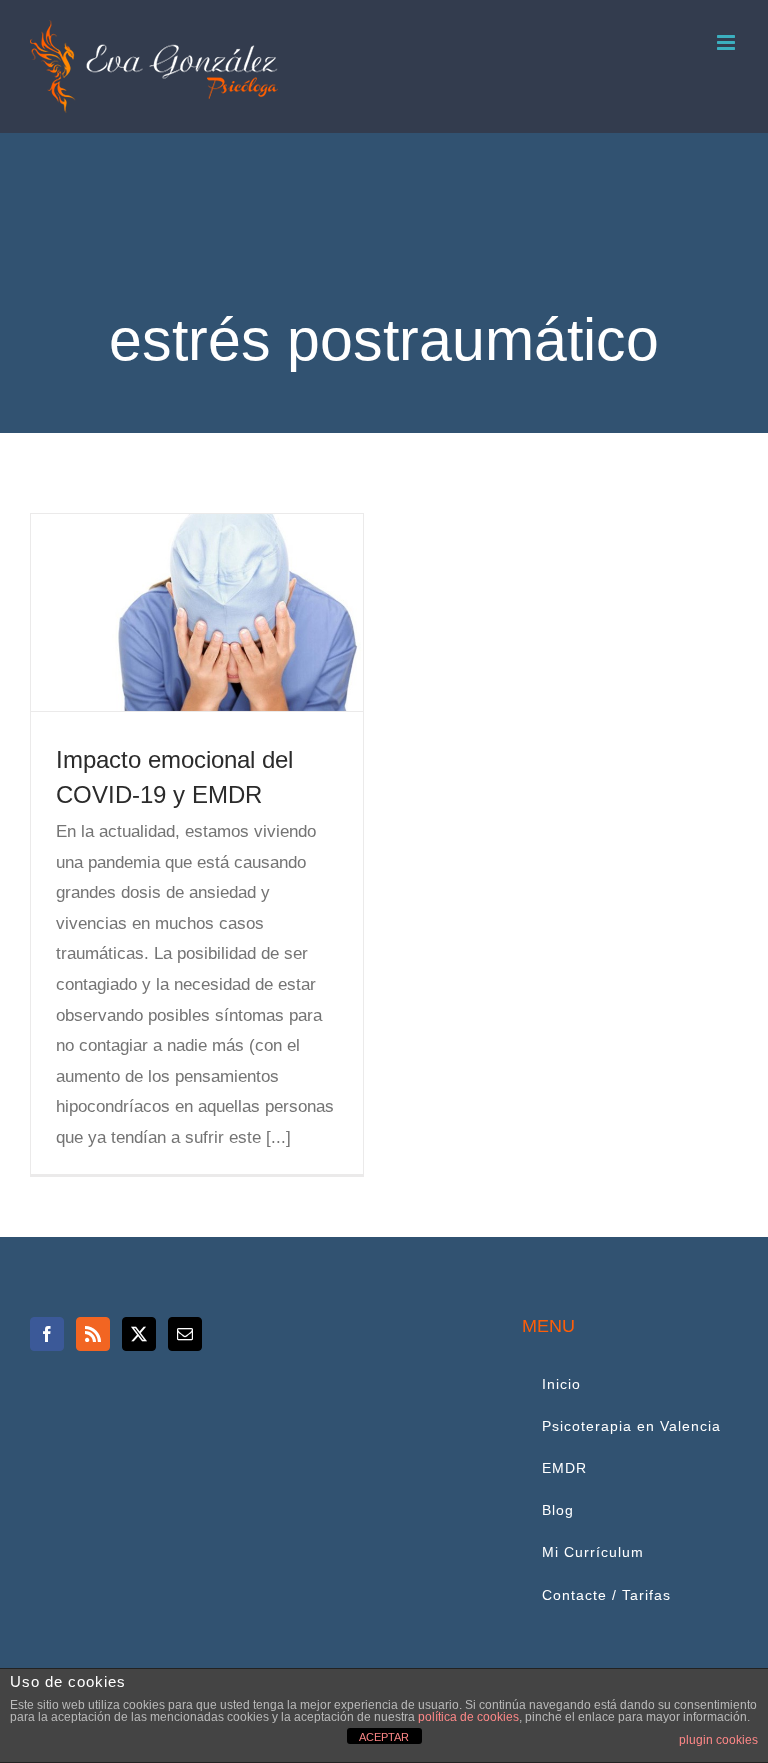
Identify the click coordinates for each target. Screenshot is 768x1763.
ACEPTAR (384, 1737)
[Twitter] (139, 1334)
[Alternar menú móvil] (727, 42)
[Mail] (185, 1334)
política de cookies (468, 1717)
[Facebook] (47, 1334)
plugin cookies (718, 1740)
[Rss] (93, 1334)
